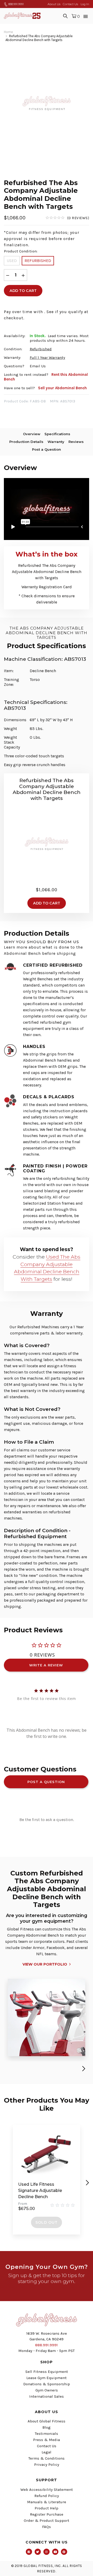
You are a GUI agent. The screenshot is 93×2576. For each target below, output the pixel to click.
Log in (85, 4)
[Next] (83, 2069)
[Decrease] (8, 275)
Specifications (57, 434)
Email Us (38, 366)
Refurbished (38, 261)
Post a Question (47, 449)
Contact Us (70, 4)
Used (12, 261)
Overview (32, 434)
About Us (54, 4)
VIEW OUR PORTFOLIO (45, 1964)
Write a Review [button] (46, 1665)
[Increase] (23, 275)
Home (8, 32)
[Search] (65, 16)
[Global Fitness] (22, 16)
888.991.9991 (16, 4)
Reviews (76, 442)
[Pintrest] (64, 2552)
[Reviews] (67, 218)
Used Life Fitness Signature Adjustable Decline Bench (40, 2191)
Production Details (26, 442)
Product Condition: (21, 251)
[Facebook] (29, 2552)
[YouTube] (55, 2552)
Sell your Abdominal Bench (62, 388)
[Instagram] (47, 2552)
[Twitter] (38, 2552)
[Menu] (86, 16)
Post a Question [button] (46, 1782)
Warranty (56, 442)
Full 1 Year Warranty (47, 357)
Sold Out (47, 2222)
